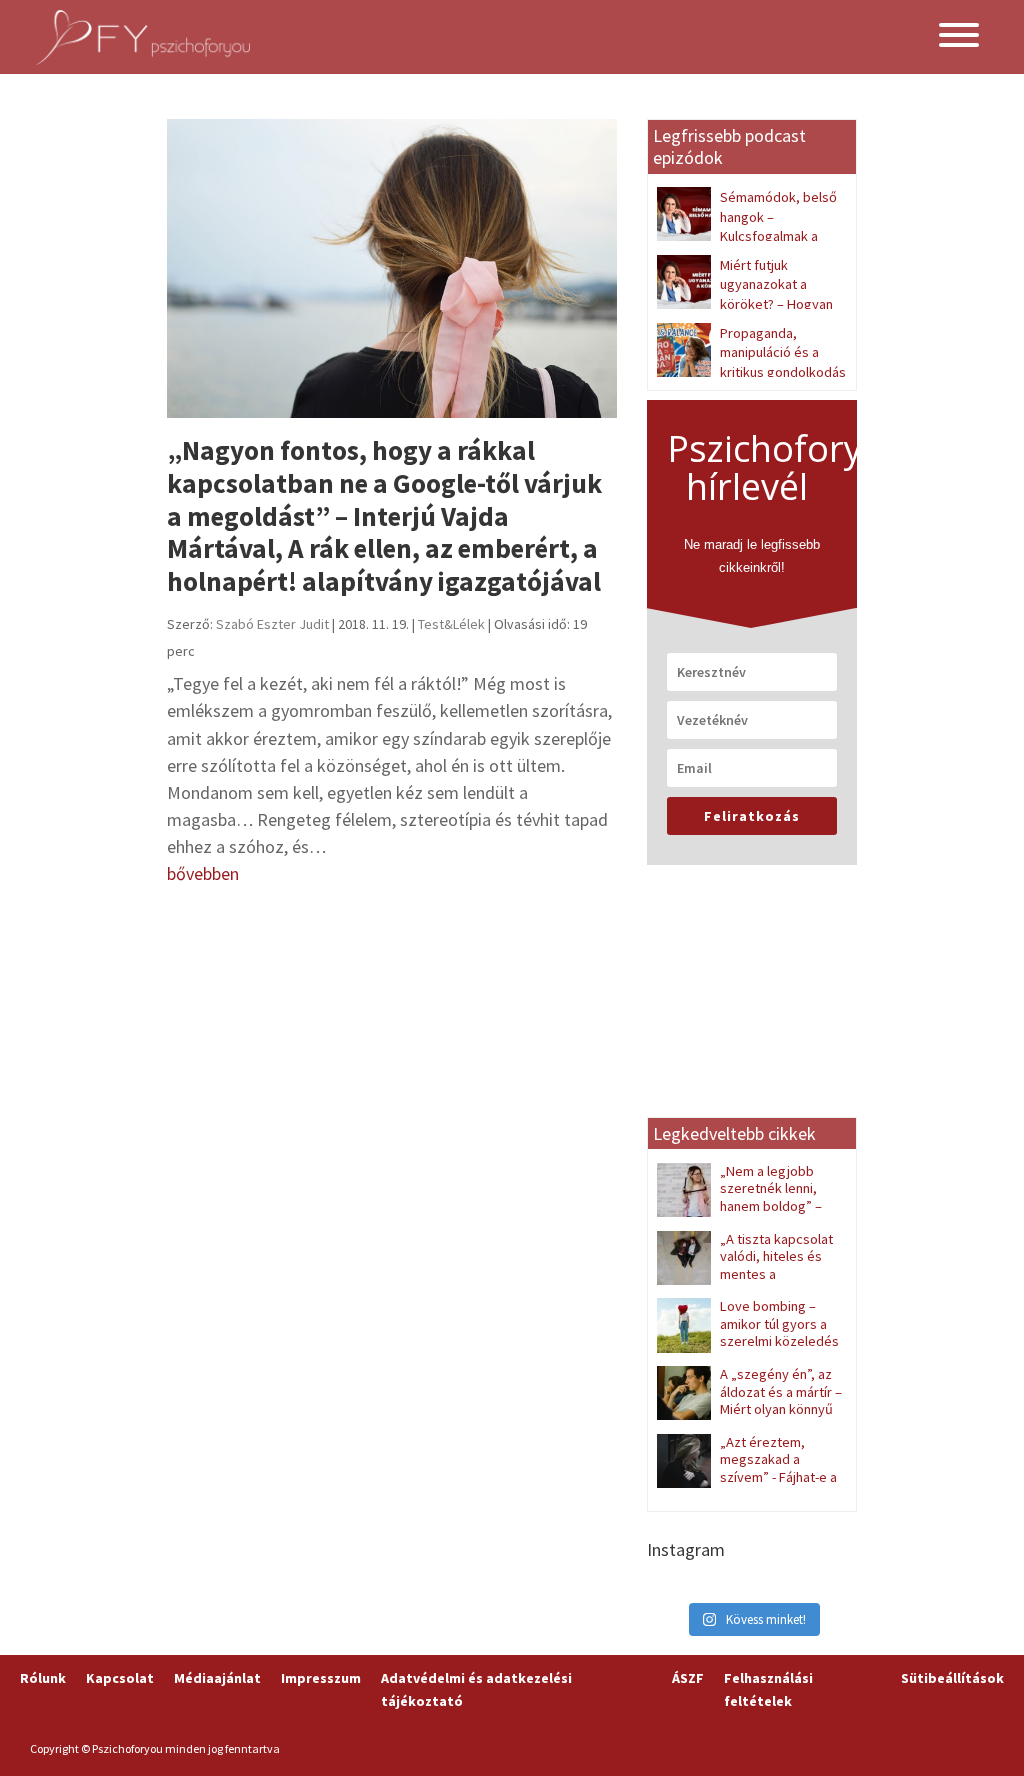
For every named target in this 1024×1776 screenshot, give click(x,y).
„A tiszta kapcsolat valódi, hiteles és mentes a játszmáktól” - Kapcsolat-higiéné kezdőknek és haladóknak (746, 1283)
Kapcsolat (120, 1678)
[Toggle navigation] (959, 36)
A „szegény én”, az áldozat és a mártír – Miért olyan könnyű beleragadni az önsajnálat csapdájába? (749, 1409)
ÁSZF (688, 1678)
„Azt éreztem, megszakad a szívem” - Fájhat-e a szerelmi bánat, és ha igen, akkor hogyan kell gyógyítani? (747, 1486)
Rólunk (43, 1678)
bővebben (203, 873)
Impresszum (321, 1678)
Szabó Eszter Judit (272, 624)
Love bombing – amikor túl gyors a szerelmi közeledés (779, 1323)
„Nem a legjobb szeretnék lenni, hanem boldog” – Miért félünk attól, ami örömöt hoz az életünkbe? (747, 1206)
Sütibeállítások (952, 1678)
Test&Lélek (451, 624)
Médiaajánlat (217, 1678)
